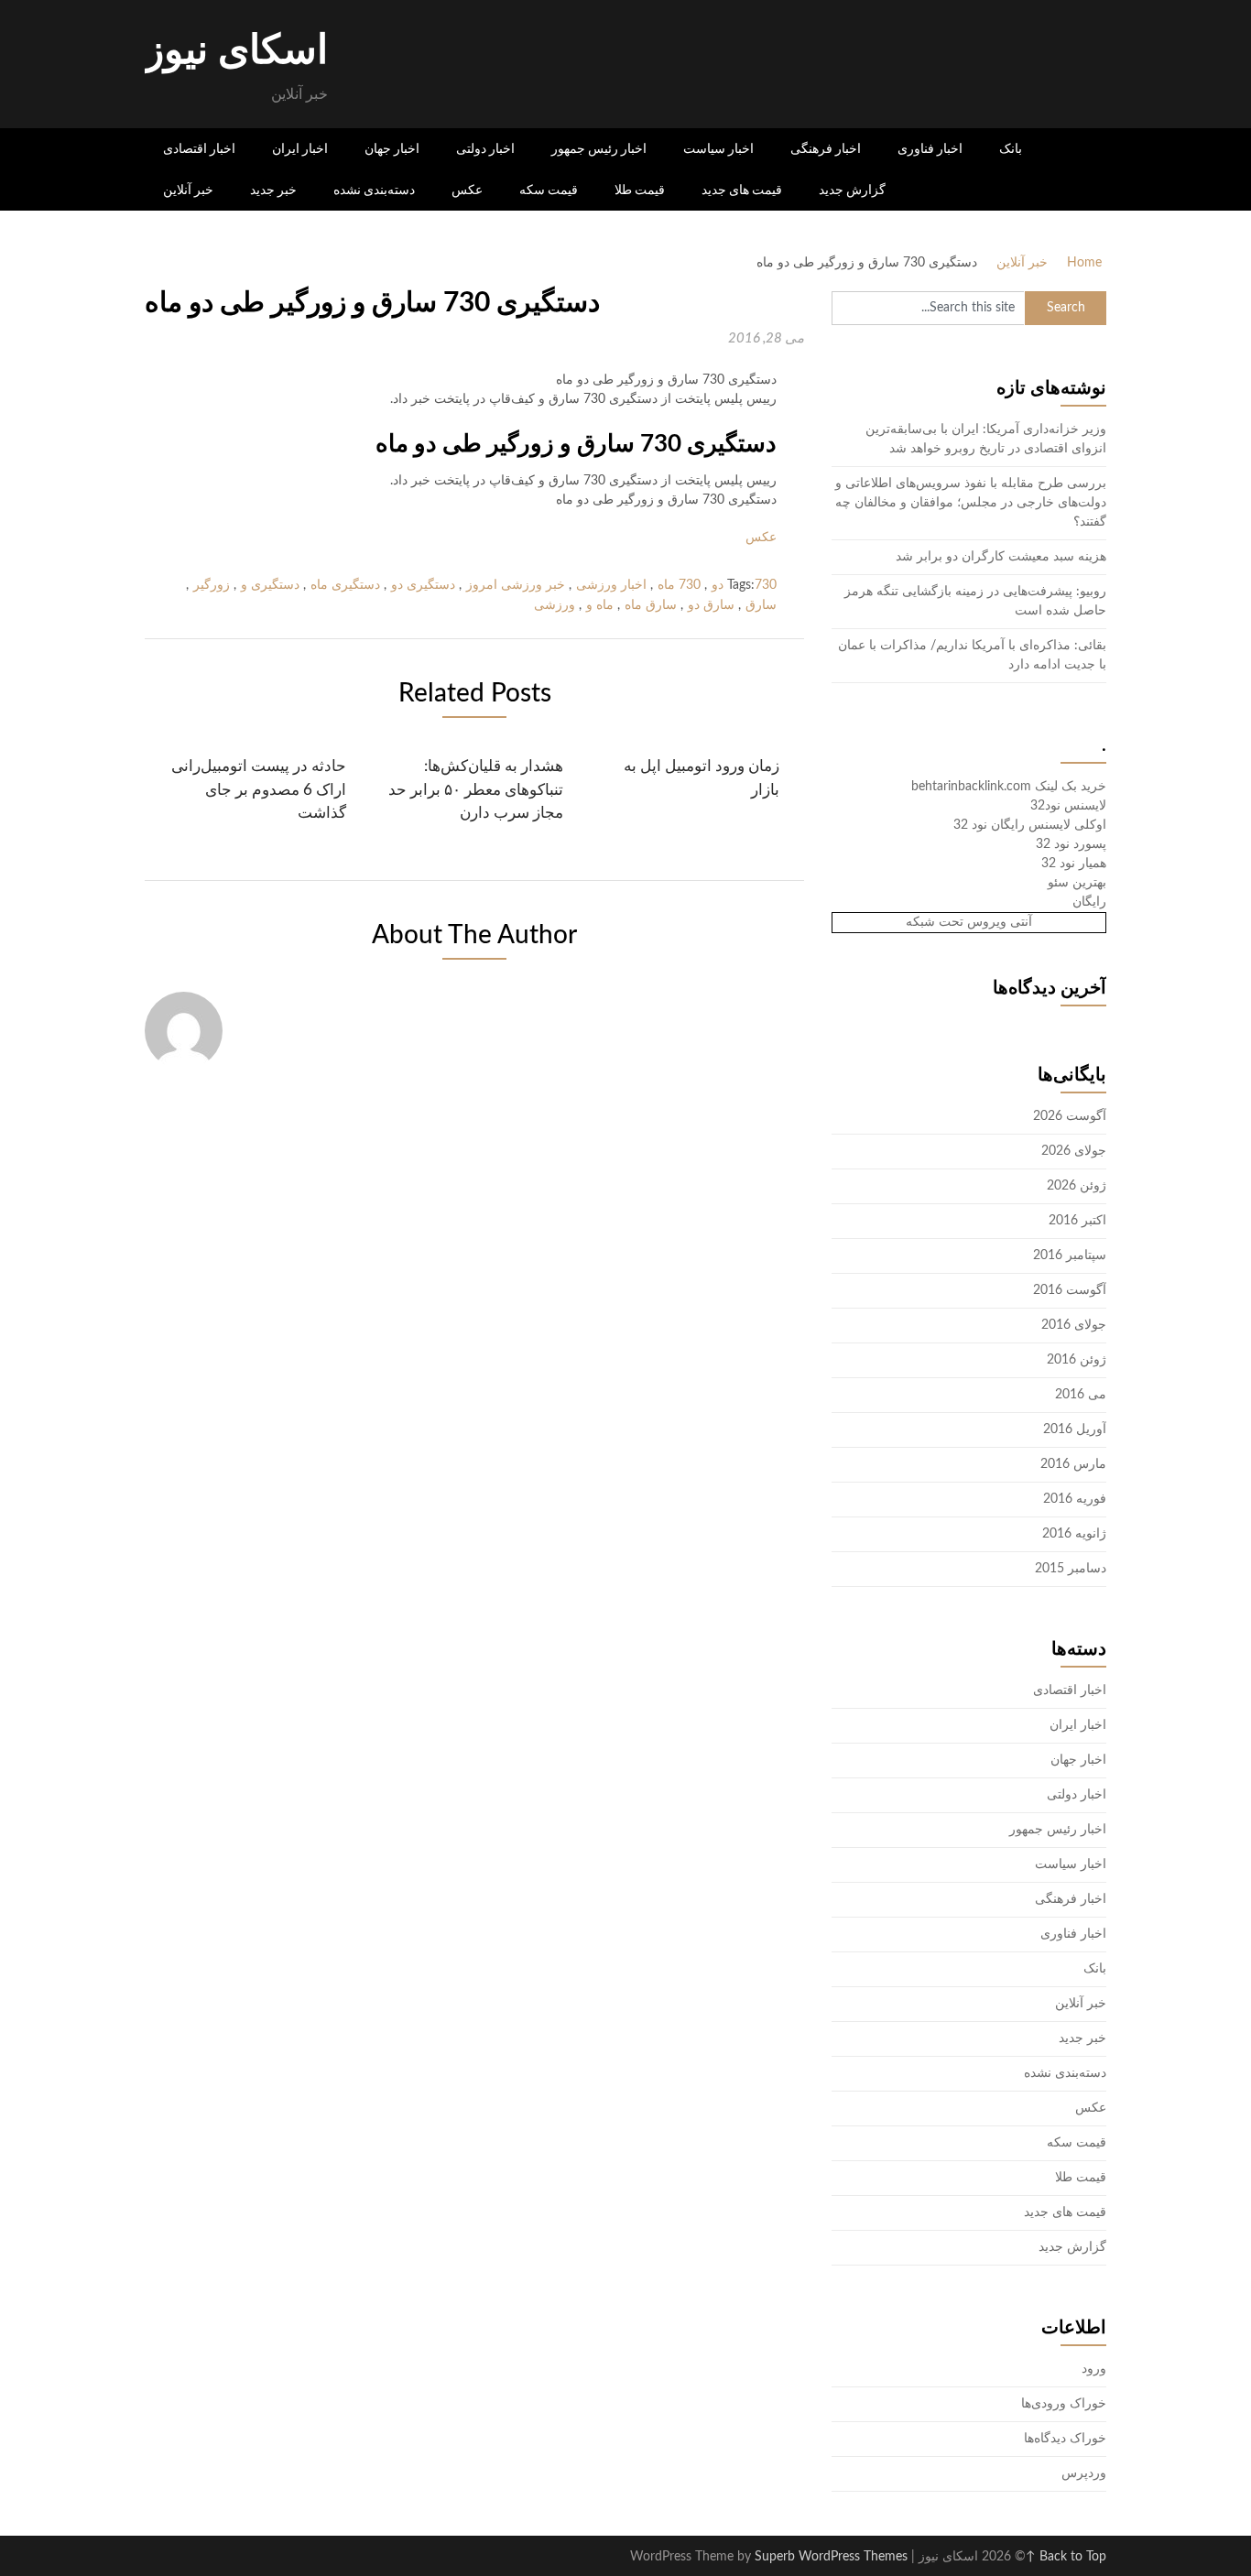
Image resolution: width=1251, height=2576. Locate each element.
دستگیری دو (423, 585)
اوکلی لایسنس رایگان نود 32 (1030, 825)
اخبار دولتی (485, 148)
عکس (467, 190)
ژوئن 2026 (1077, 1186)
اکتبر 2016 (1077, 1221)
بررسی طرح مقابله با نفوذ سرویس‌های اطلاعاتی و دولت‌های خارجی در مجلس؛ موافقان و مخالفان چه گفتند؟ (971, 503)
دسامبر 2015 (1071, 1569)
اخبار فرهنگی (826, 148)
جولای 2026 (1074, 1151)
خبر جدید (273, 190)
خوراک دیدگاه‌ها (1065, 2439)
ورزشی (555, 605)
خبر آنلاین (188, 190)
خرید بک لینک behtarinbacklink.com (1009, 787)
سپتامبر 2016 (1070, 1255)
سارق (761, 605)
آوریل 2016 (1075, 1429)
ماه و (600, 605)
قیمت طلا (640, 190)
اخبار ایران (300, 148)
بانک (1011, 148)
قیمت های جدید (742, 190)
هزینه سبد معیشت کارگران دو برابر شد (1001, 557)
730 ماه (679, 585)
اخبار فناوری (930, 148)
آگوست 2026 (1070, 1116)
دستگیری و (270, 585)
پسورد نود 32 (1071, 844)
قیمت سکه (549, 190)
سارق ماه (651, 605)
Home (1084, 263)
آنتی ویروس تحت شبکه (969, 922)
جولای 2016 (1074, 1325)
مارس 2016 (1073, 1464)
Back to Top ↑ (1066, 2557)
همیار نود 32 (1074, 864)
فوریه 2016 (1075, 1499)
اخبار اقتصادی (199, 148)
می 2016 (1081, 1395)
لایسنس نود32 (1068, 806)
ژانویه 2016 (1074, 1534)
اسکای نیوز (236, 51)
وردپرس (1084, 2473)
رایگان (1089, 902)
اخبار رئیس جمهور (599, 148)
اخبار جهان (392, 148)
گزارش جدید (852, 190)
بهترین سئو (1077, 883)
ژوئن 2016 (1077, 1360)
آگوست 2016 (1070, 1290)
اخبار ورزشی (611, 585)
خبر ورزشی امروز (516, 585)
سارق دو (711, 605)
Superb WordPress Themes (831, 2557)
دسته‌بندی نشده (374, 190)
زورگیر (212, 585)
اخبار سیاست (718, 148)
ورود (1094, 2369)
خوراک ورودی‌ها (1064, 2404)
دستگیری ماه (345, 585)
